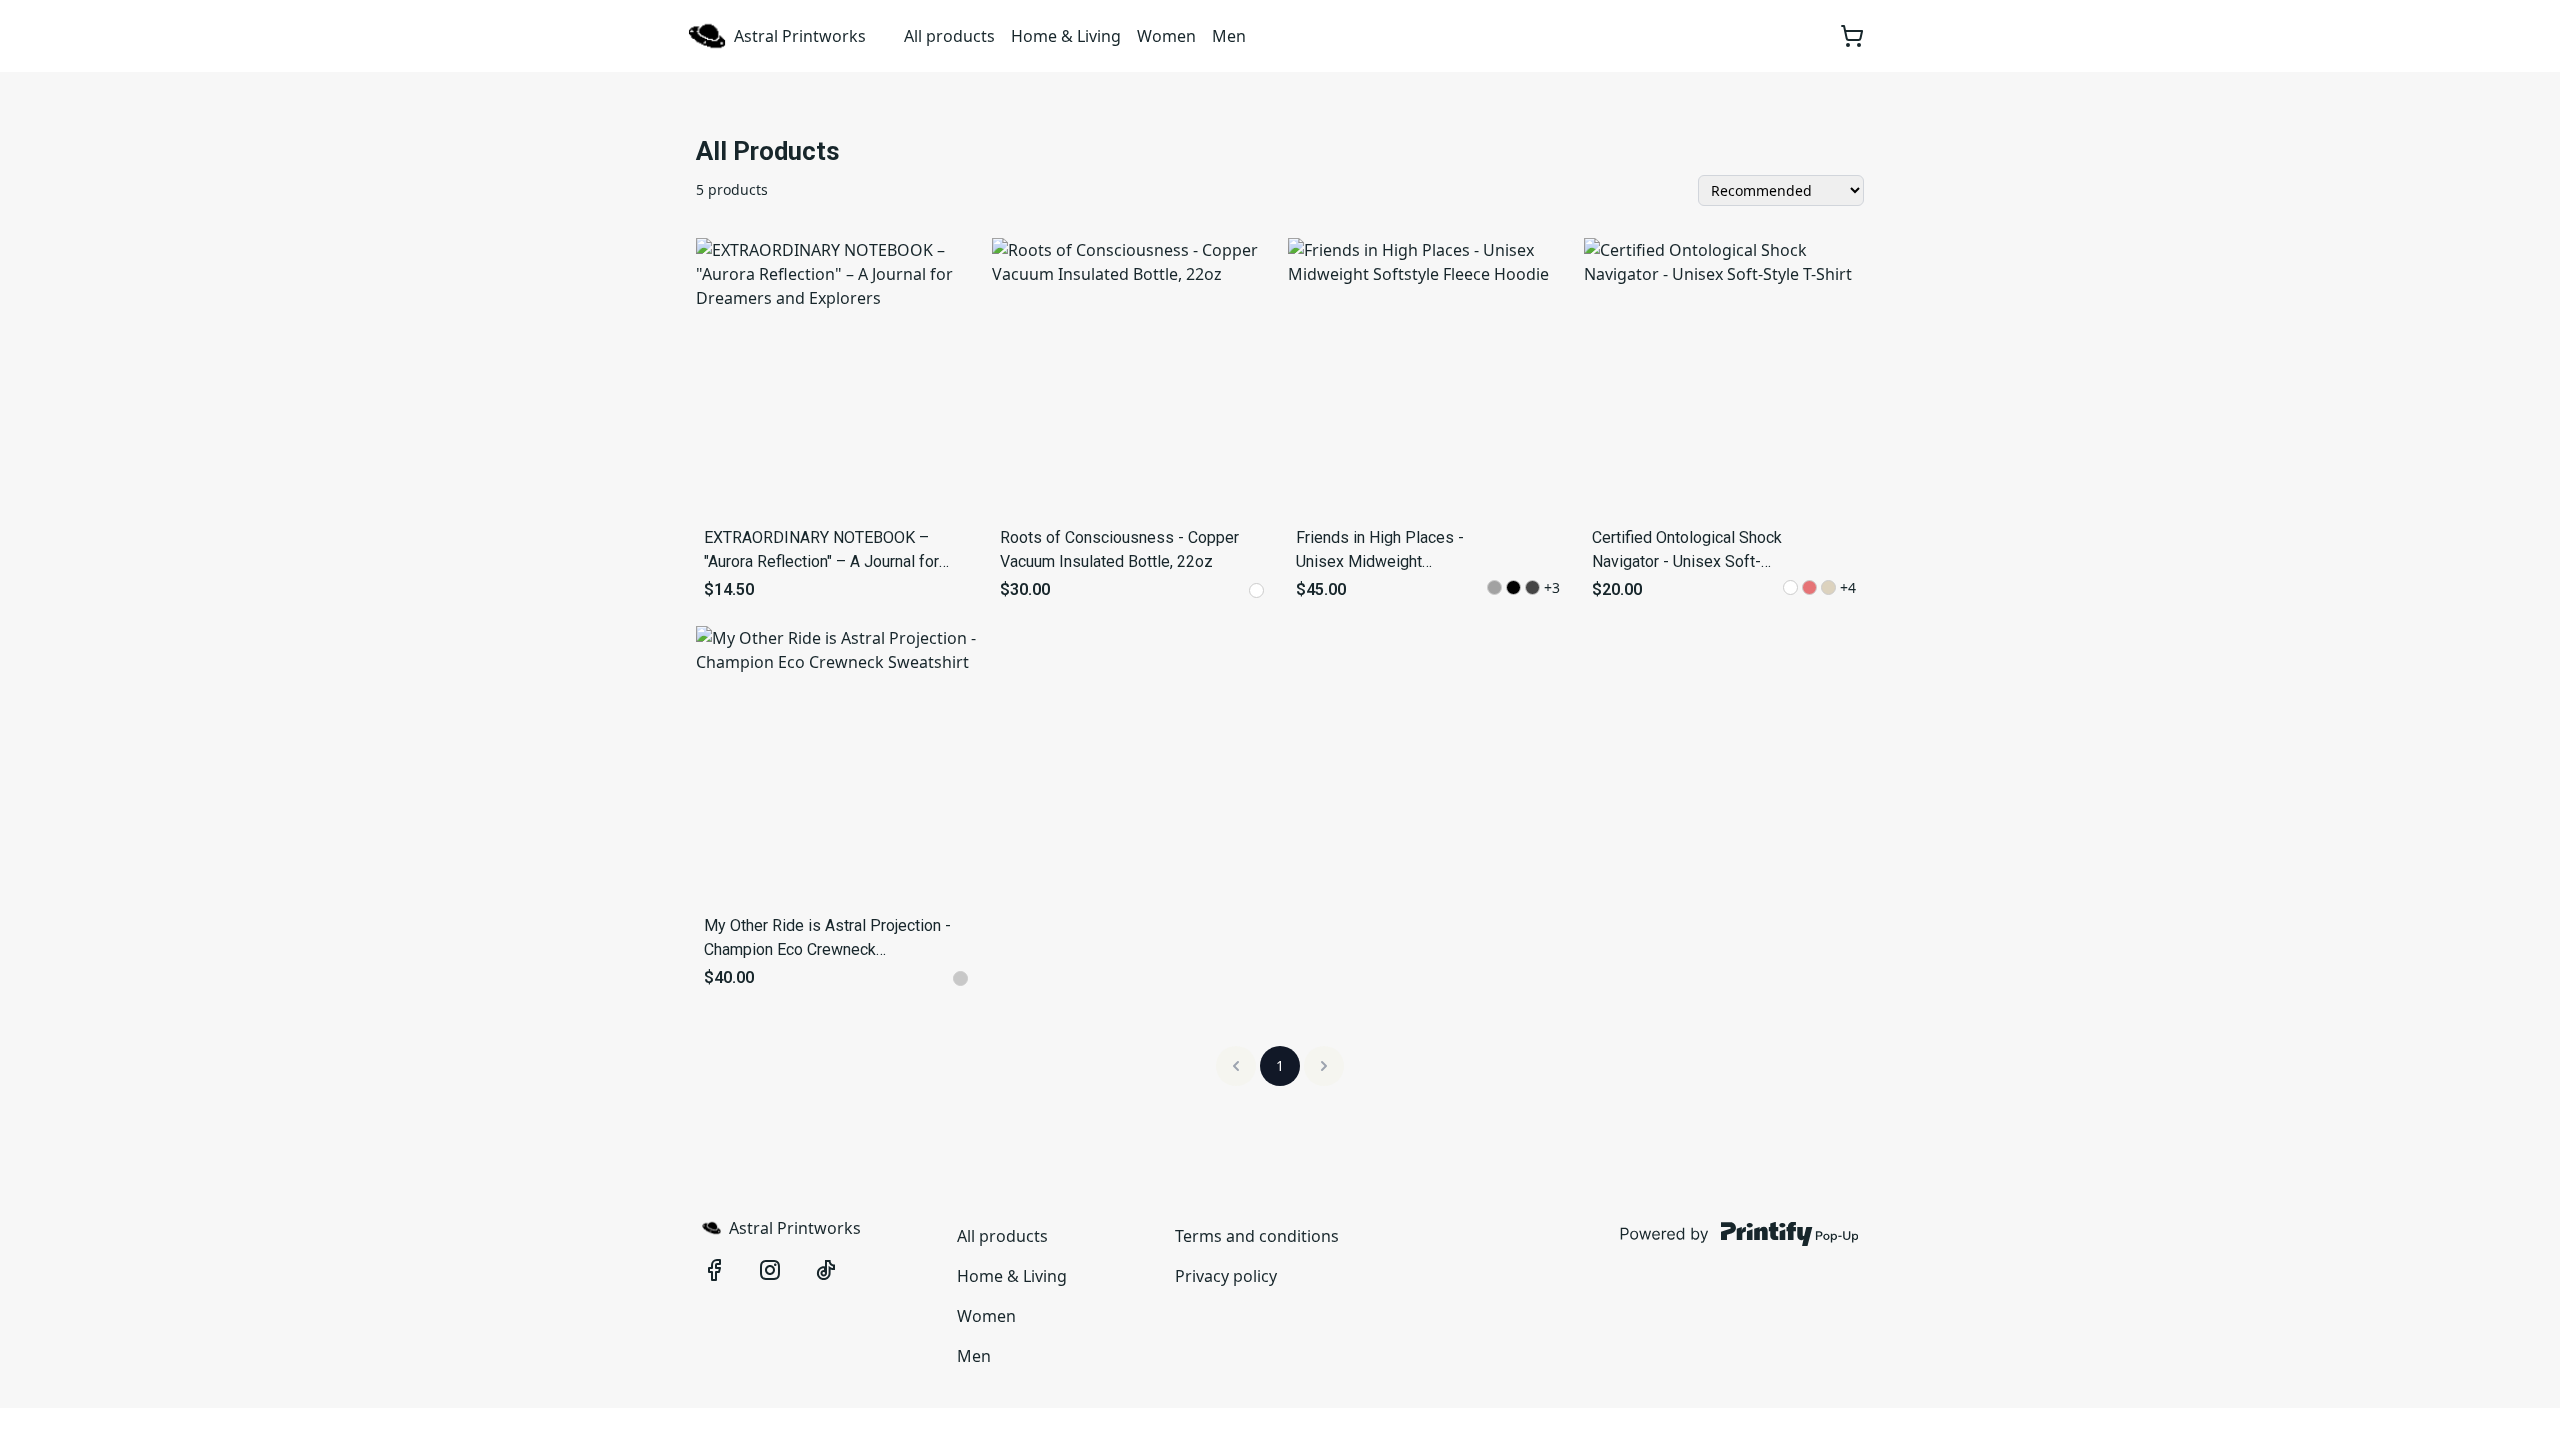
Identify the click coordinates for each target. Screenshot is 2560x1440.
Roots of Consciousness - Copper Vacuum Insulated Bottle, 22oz (1119, 549)
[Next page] (1324, 1066)
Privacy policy (1226, 1276)
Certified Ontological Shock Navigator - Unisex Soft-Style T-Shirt (1687, 551)
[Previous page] (1236, 1066)
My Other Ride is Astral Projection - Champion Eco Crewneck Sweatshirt (827, 939)
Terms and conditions (1257, 1236)
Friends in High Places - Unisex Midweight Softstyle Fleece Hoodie (1382, 551)
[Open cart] (1852, 36)
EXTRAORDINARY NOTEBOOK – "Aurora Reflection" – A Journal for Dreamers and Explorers (821, 551)
